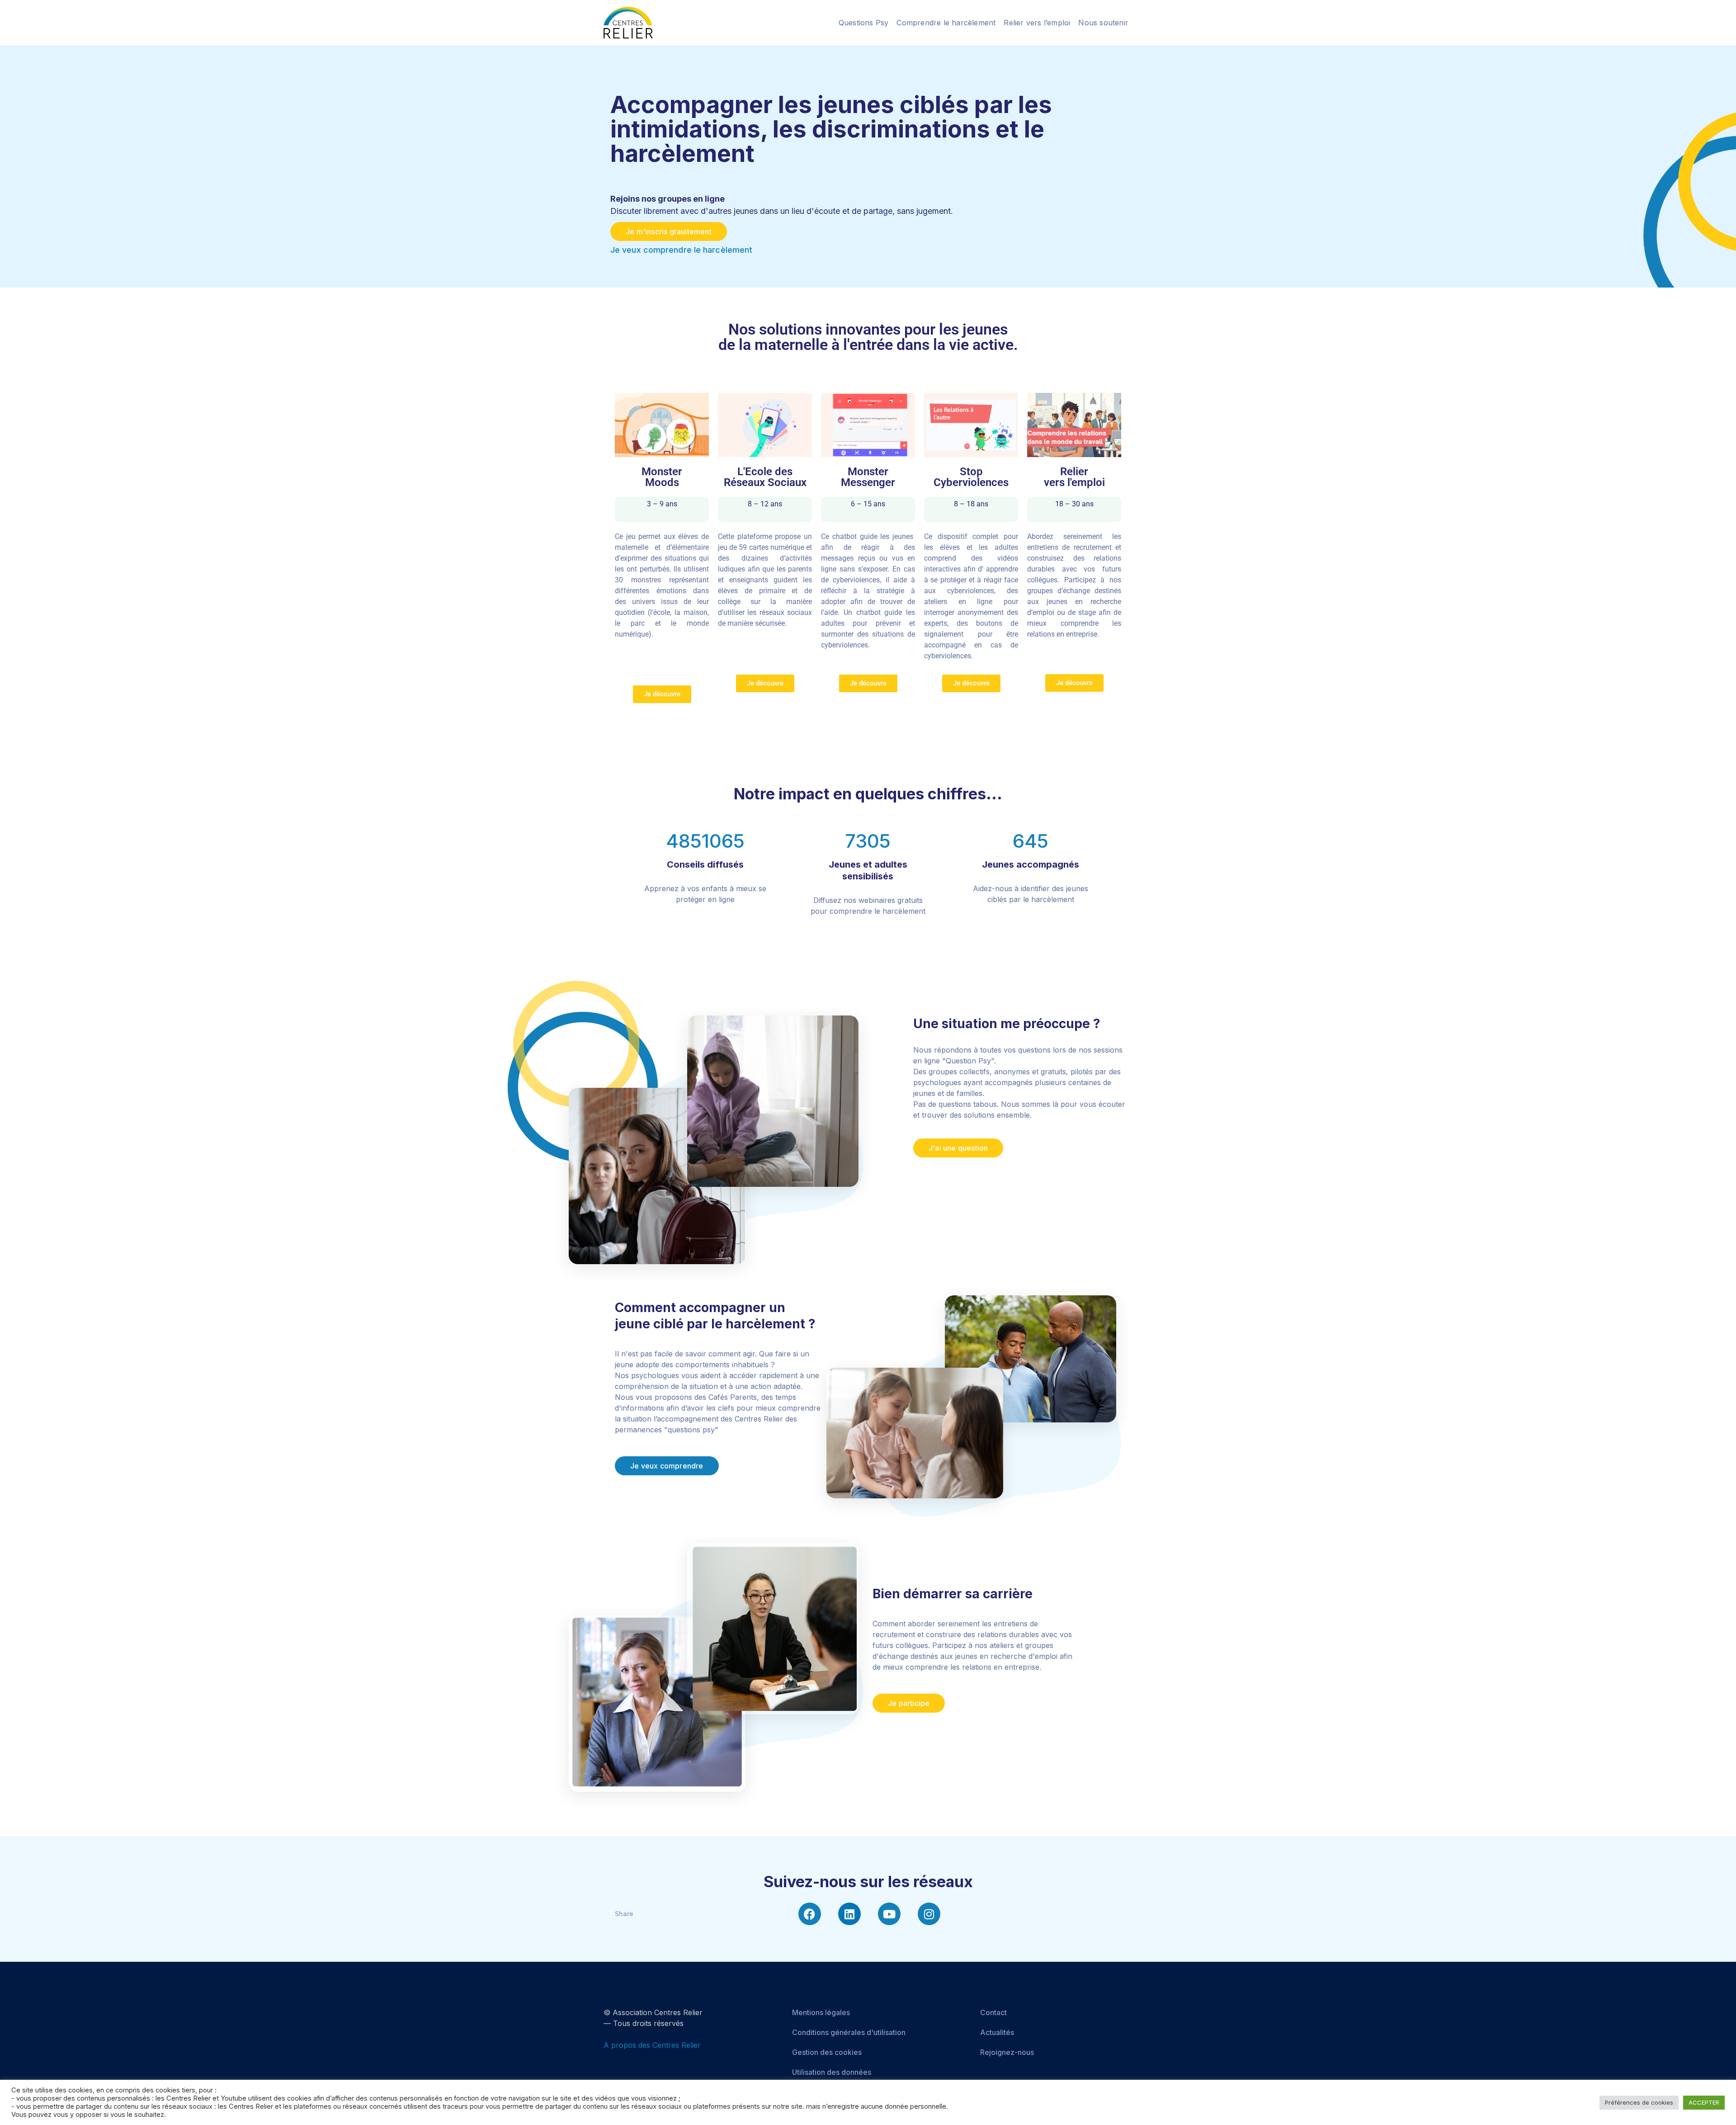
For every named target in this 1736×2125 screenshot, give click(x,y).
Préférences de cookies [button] (1639, 2102)
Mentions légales (821, 2012)
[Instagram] (929, 1914)
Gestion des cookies (827, 2052)
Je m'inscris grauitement (669, 231)
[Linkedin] (849, 1914)
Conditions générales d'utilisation (849, 2032)
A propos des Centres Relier (652, 2045)
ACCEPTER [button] (1704, 2102)
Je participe (909, 1703)
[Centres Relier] (628, 22)
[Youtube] (889, 1914)
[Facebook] (810, 1914)
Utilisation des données (832, 2072)
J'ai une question (958, 1148)
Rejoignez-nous (1007, 2052)
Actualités (997, 2032)
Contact (993, 2012)
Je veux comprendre (667, 1466)
